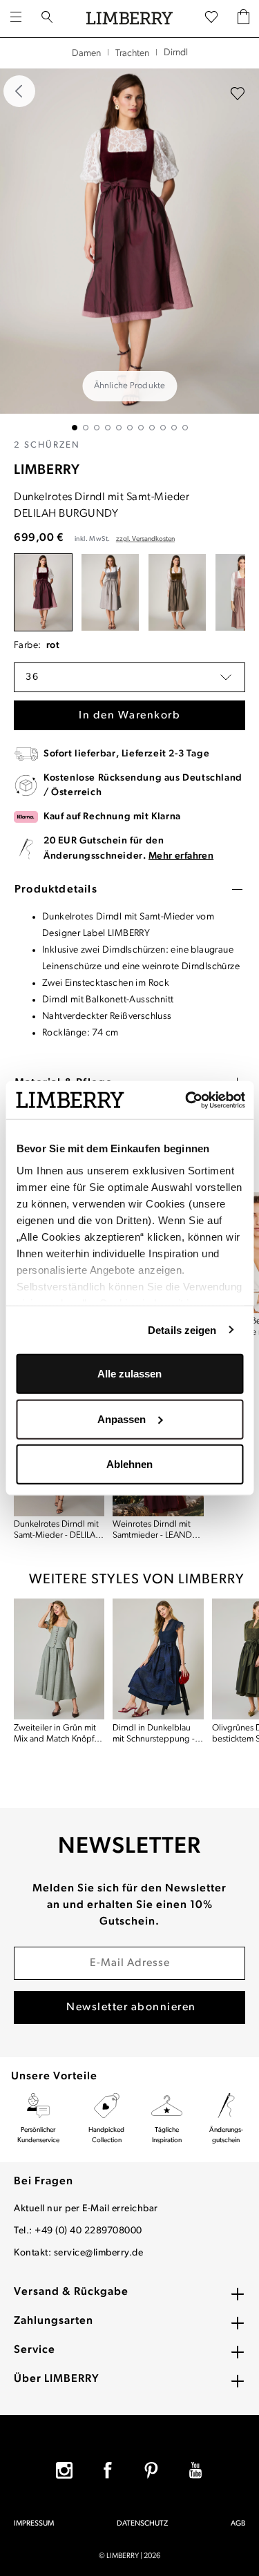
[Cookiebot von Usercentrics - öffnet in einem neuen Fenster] (186, 1100)
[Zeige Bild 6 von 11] (130, 428)
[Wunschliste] (211, 18)
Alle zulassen (129, 1374)
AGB (238, 2524)
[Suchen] (47, 19)
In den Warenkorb (129, 716)
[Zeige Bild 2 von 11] (86, 428)
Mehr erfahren (181, 856)
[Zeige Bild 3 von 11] (97, 428)
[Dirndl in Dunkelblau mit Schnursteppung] (158, 1659)
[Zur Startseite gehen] (129, 19)
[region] (129, 249)
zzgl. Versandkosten (145, 539)
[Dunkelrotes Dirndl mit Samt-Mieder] (43, 592)
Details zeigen (182, 1329)
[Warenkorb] (243, 18)
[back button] (19, 91)
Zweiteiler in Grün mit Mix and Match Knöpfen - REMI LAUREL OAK (59, 1734)
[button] (129, 677)
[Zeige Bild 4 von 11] (108, 428)
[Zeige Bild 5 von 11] (119, 428)
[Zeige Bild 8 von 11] (152, 428)
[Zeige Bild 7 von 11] (141, 428)
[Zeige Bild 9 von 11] (163, 428)
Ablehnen (129, 1464)
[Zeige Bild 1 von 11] (75, 428)
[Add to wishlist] (238, 94)
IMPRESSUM (34, 2524)
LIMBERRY (47, 470)
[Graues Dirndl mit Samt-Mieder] (110, 592)
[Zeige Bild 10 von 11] (174, 428)
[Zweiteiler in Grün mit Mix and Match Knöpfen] (59, 1659)
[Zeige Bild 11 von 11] (185, 428)
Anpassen (122, 1419)
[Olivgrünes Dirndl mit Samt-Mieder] (177, 592)
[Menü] (16, 19)
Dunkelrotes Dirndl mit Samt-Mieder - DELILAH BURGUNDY (58, 1530)
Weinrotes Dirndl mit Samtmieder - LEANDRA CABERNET (157, 1530)
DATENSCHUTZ (142, 2524)
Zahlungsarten (54, 2321)
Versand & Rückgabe (71, 2292)
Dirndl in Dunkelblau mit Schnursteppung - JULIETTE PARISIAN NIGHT (154, 1734)
